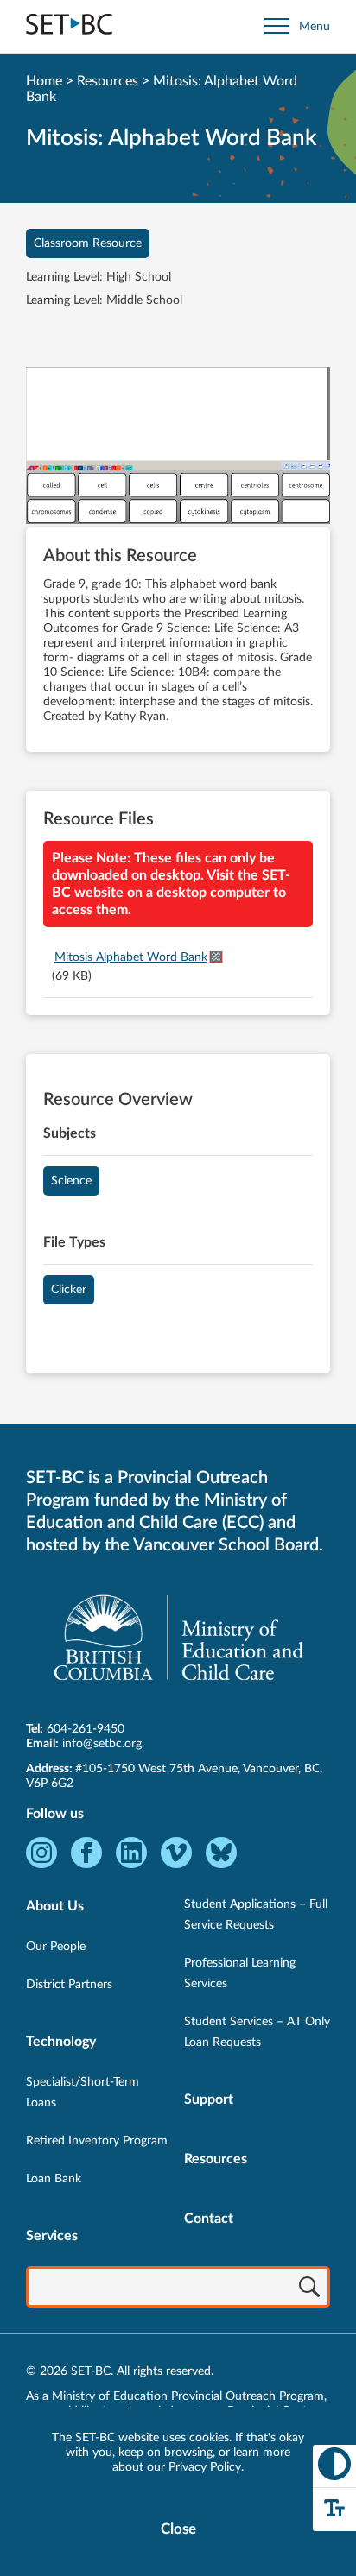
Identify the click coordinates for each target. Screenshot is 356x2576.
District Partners (69, 1985)
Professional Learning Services (240, 1973)
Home (44, 81)
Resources (108, 81)
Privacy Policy (205, 2467)
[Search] (309, 2289)
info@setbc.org (102, 1744)
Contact (209, 2219)
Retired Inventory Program (97, 2141)
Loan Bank (54, 2179)
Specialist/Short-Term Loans (83, 2093)
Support (209, 2099)
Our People (56, 1947)
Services (52, 2236)
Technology (61, 2042)
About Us (55, 1906)
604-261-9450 (86, 1729)
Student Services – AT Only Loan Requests (257, 2032)
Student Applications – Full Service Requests (256, 1915)
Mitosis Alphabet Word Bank (131, 957)
